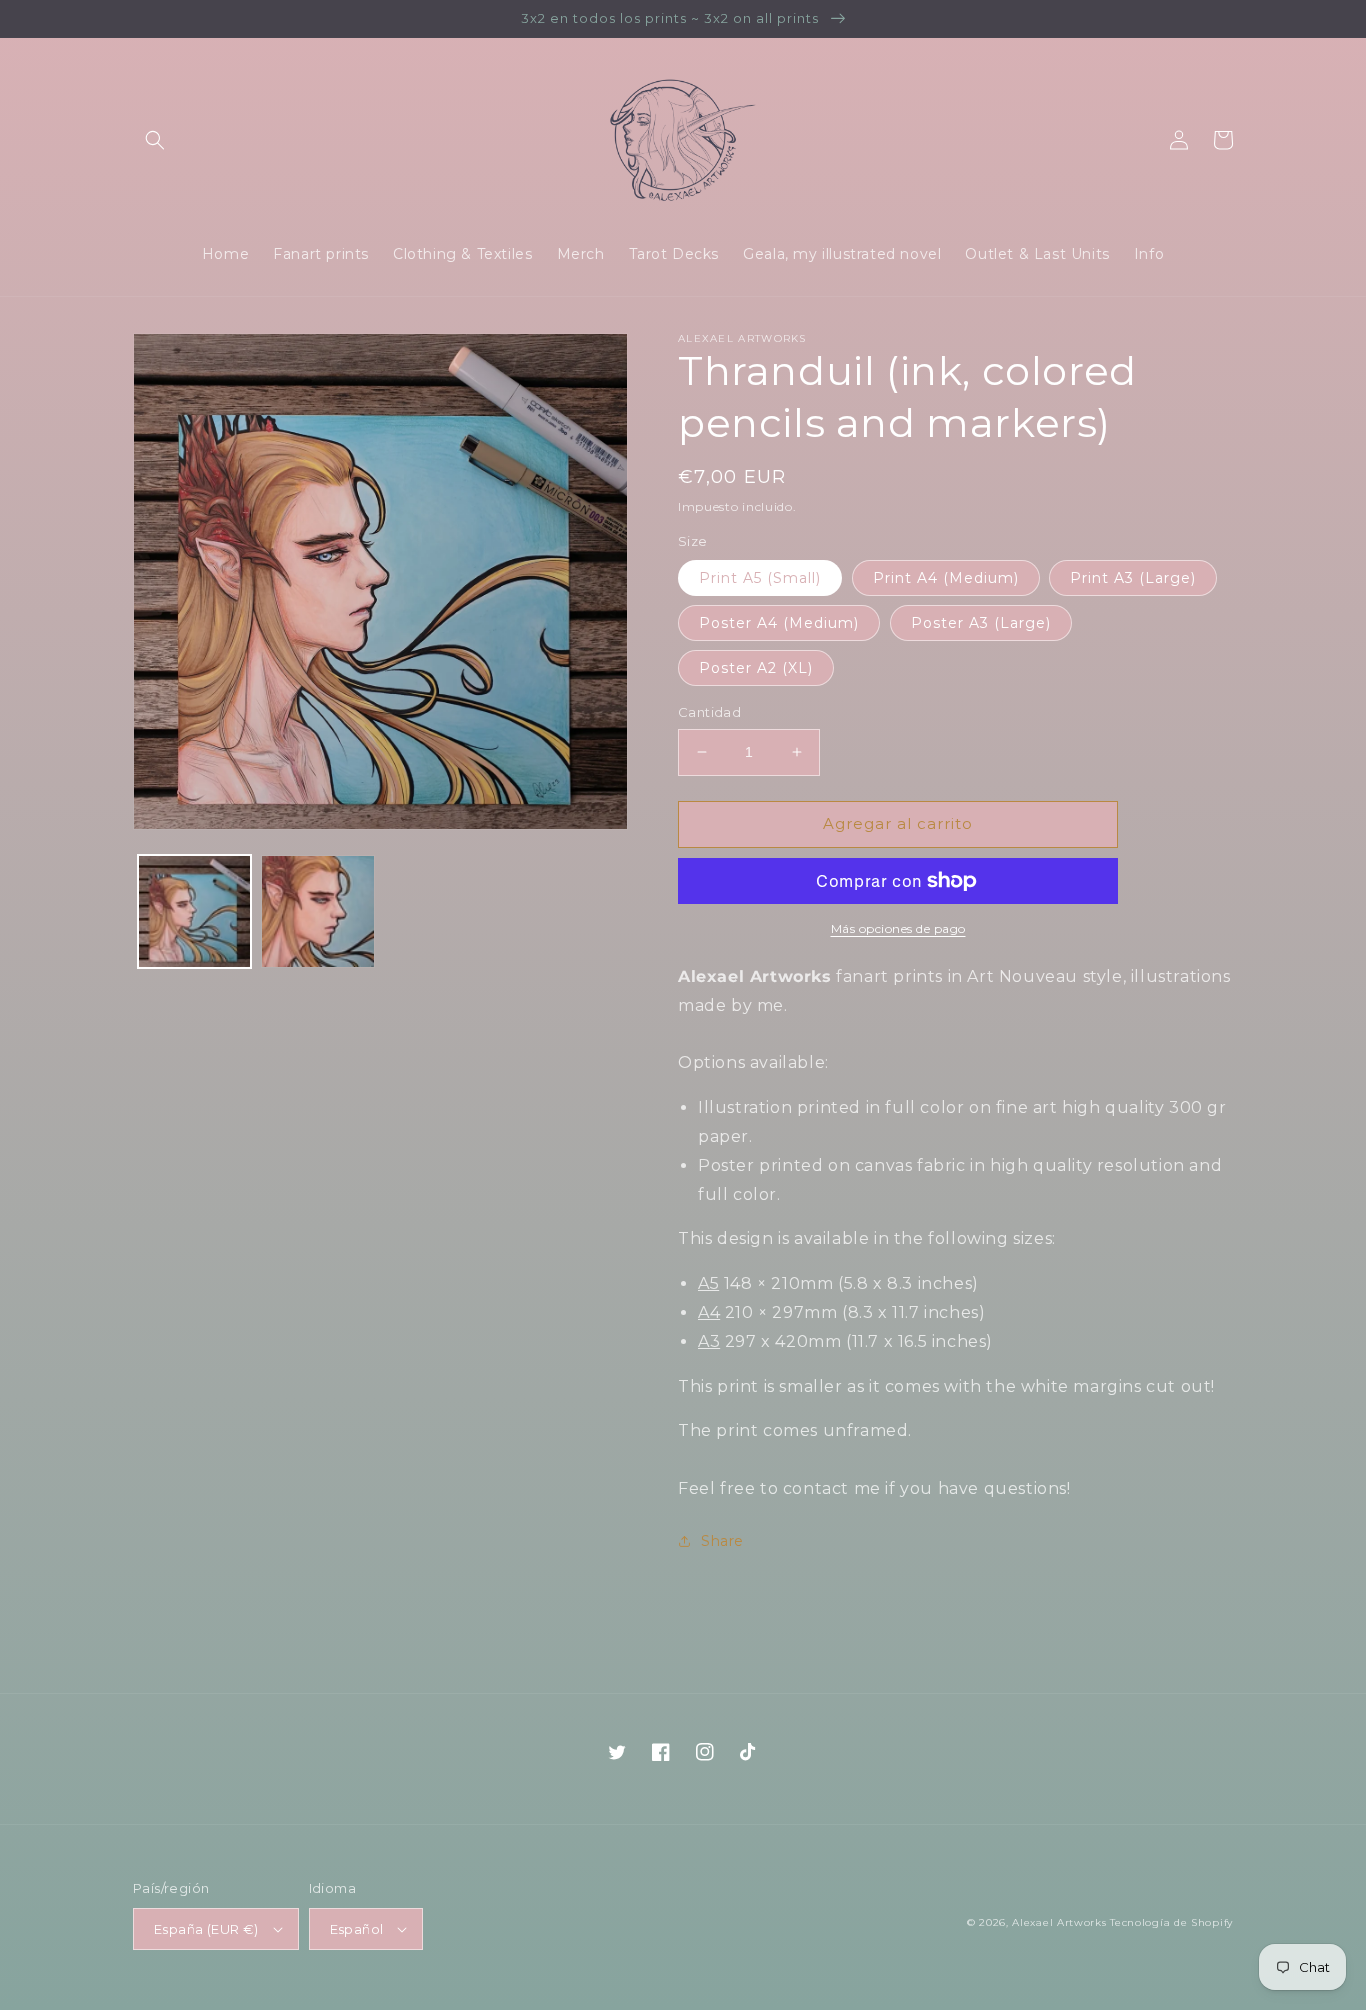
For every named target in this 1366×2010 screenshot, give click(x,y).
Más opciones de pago (898, 928)
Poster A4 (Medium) (779, 623)
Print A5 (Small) (760, 578)
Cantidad (709, 712)
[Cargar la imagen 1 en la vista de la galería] (194, 911)
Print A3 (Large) (1133, 578)
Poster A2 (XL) (756, 668)
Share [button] (722, 1541)
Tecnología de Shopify (1171, 1922)
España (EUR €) (206, 1929)
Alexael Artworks (1059, 1922)
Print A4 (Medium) (946, 578)
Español (357, 1929)
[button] (155, 140)
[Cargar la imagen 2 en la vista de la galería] (317, 911)
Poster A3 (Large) (981, 623)
